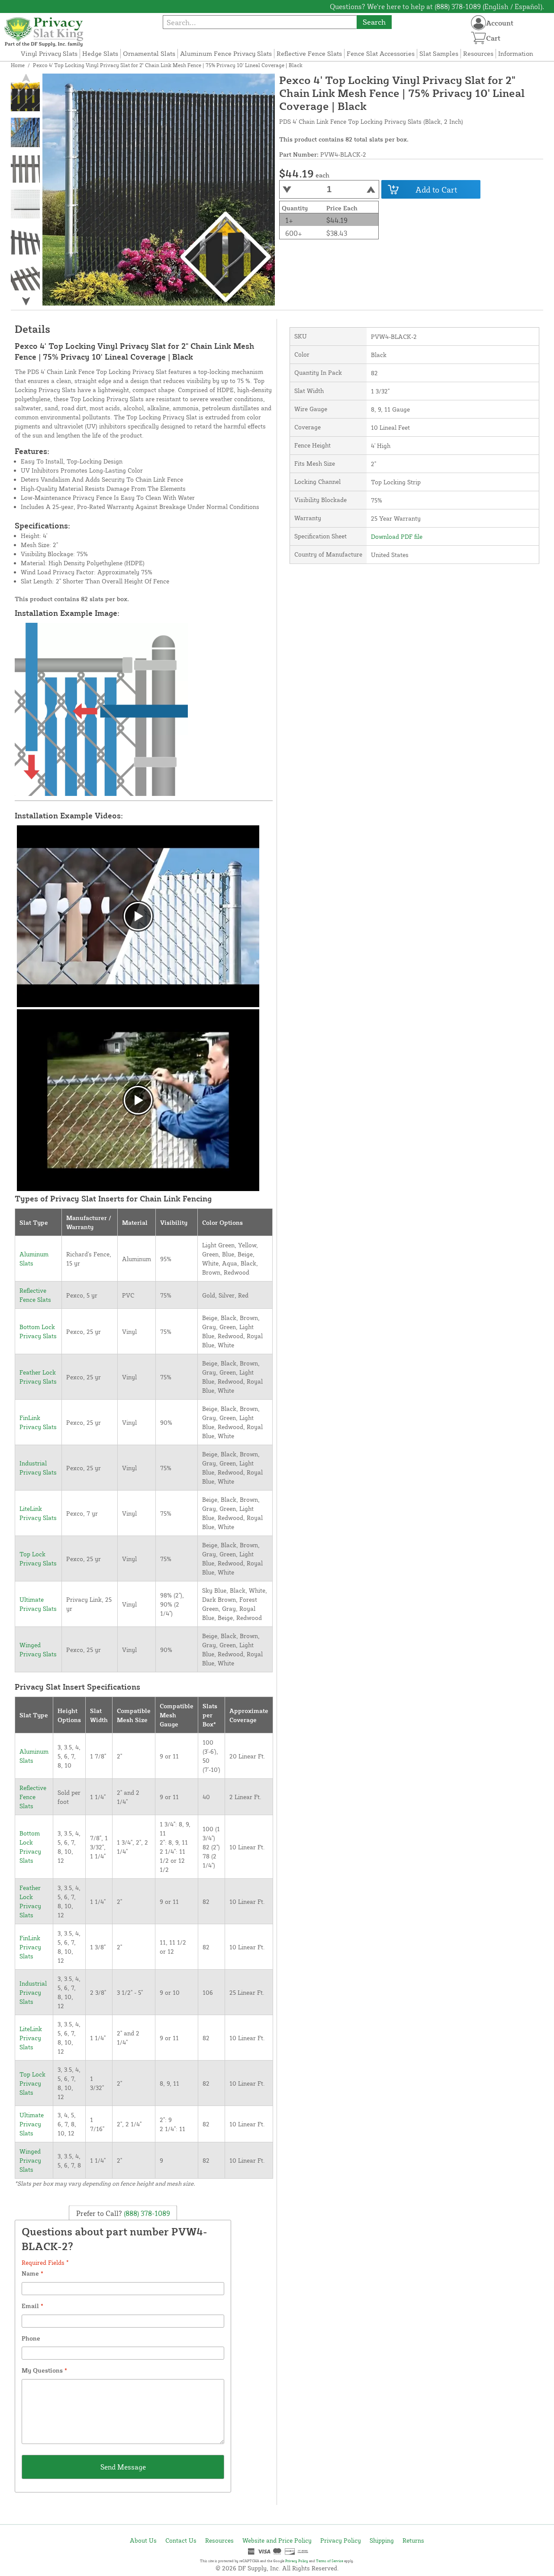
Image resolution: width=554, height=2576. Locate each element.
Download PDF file (397, 536)
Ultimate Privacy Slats (32, 2124)
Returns (413, 2540)
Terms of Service (330, 2561)
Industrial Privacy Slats (33, 1992)
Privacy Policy (341, 2540)
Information (516, 53)
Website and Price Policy (277, 2540)
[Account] (478, 23)
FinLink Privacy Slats (30, 1947)
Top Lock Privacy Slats (32, 2083)
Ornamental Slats (149, 53)
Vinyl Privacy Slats (49, 53)
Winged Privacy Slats (30, 2160)
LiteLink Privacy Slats (31, 2038)
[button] (26, 301)
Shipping (382, 2540)
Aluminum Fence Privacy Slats (226, 53)
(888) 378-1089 (146, 2213)
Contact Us (181, 2540)
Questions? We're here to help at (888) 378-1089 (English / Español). (437, 6)
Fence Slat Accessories (381, 53)
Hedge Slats (100, 53)
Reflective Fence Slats (309, 53)
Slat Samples (439, 53)
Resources (478, 53)
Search (374, 22)
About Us (143, 2540)
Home (18, 65)
